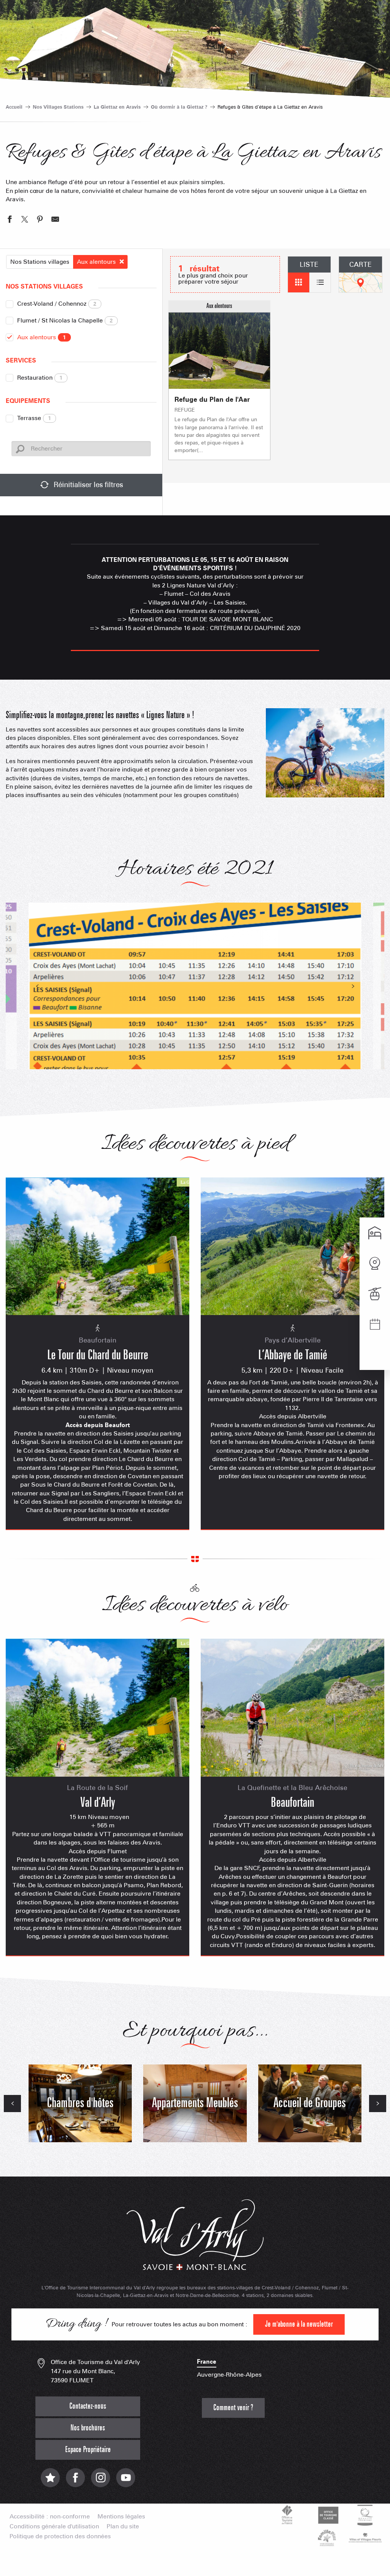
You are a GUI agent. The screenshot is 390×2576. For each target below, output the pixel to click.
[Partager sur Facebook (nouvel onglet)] (10, 220)
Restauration (40, 378)
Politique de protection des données (60, 2536)
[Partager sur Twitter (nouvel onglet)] (25, 220)
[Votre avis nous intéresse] (50, 2482)
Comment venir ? (233, 2408)
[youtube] (126, 2482)
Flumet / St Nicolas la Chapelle (65, 320)
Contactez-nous (88, 2406)
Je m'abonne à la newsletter (299, 2324)
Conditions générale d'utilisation (54, 2526)
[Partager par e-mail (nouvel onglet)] (55, 220)
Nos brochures (88, 2428)
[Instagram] (101, 2482)
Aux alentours (42, 337)
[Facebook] (75, 2482)
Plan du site (123, 2526)
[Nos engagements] (327, 2515)
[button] (325, 753)
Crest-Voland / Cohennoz (57, 304)
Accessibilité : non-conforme (50, 2517)
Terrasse (34, 418)
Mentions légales (121, 2517)
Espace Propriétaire (88, 2450)
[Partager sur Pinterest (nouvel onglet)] (40, 220)
